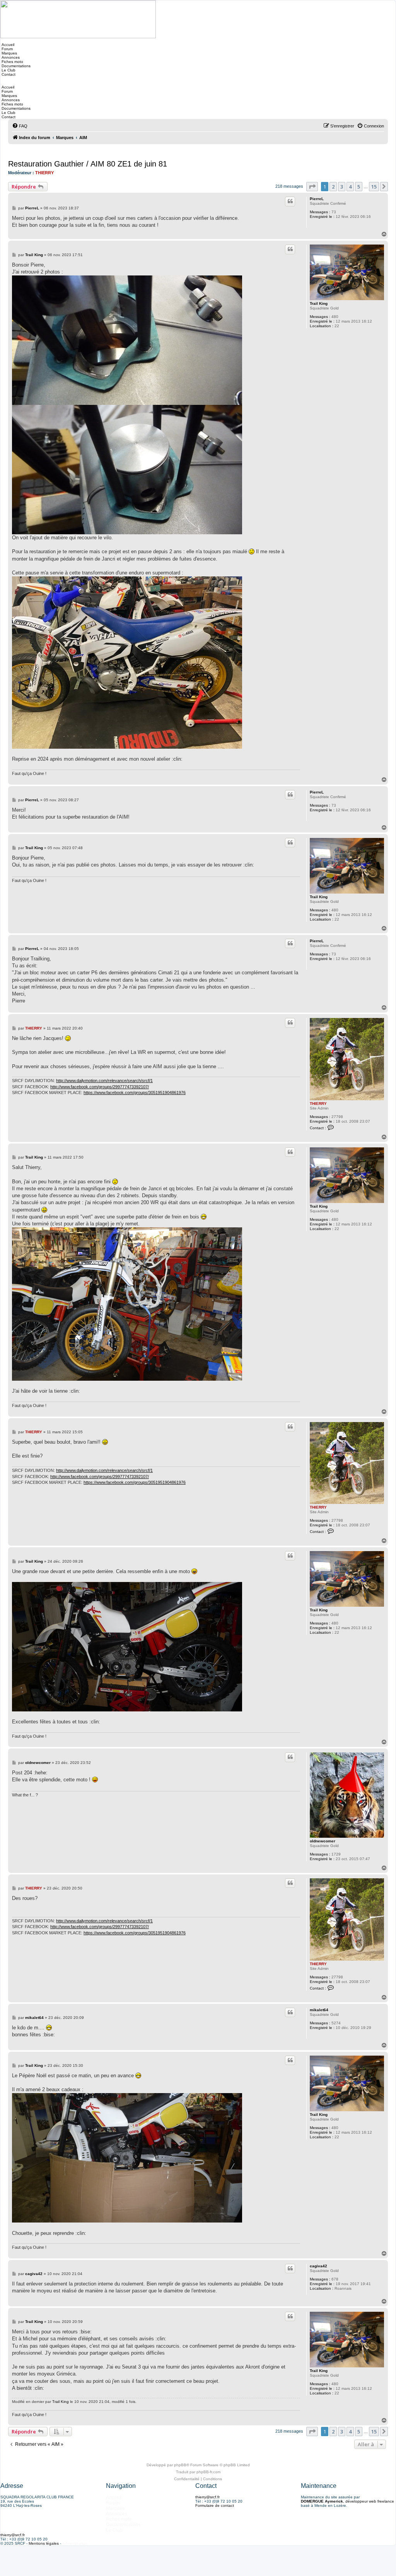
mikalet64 (319, 2010)
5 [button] (359, 187)
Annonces (10, 57)
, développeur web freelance (347, 2501)
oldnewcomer (323, 1841)
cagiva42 (318, 2266)
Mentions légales (44, 2543)
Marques (9, 53)
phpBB (180, 2465)
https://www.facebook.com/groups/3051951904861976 (135, 1093)
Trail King (319, 303)
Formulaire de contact (215, 2505)
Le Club (8, 70)
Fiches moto (12, 62)
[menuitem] (20, 126)
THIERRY (44, 173)
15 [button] (374, 187)
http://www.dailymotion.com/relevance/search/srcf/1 (104, 1081)
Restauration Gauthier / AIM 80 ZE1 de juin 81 (88, 164)
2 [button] (333, 187)
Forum (7, 49)
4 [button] (350, 187)
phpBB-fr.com (208, 2472)
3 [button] (342, 187)
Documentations (15, 66)
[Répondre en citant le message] (290, 201)
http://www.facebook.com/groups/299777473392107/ (100, 1087)
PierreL (317, 199)
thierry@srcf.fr (207, 2497)
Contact (8, 74)
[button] (312, 187)
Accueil (7, 45)
